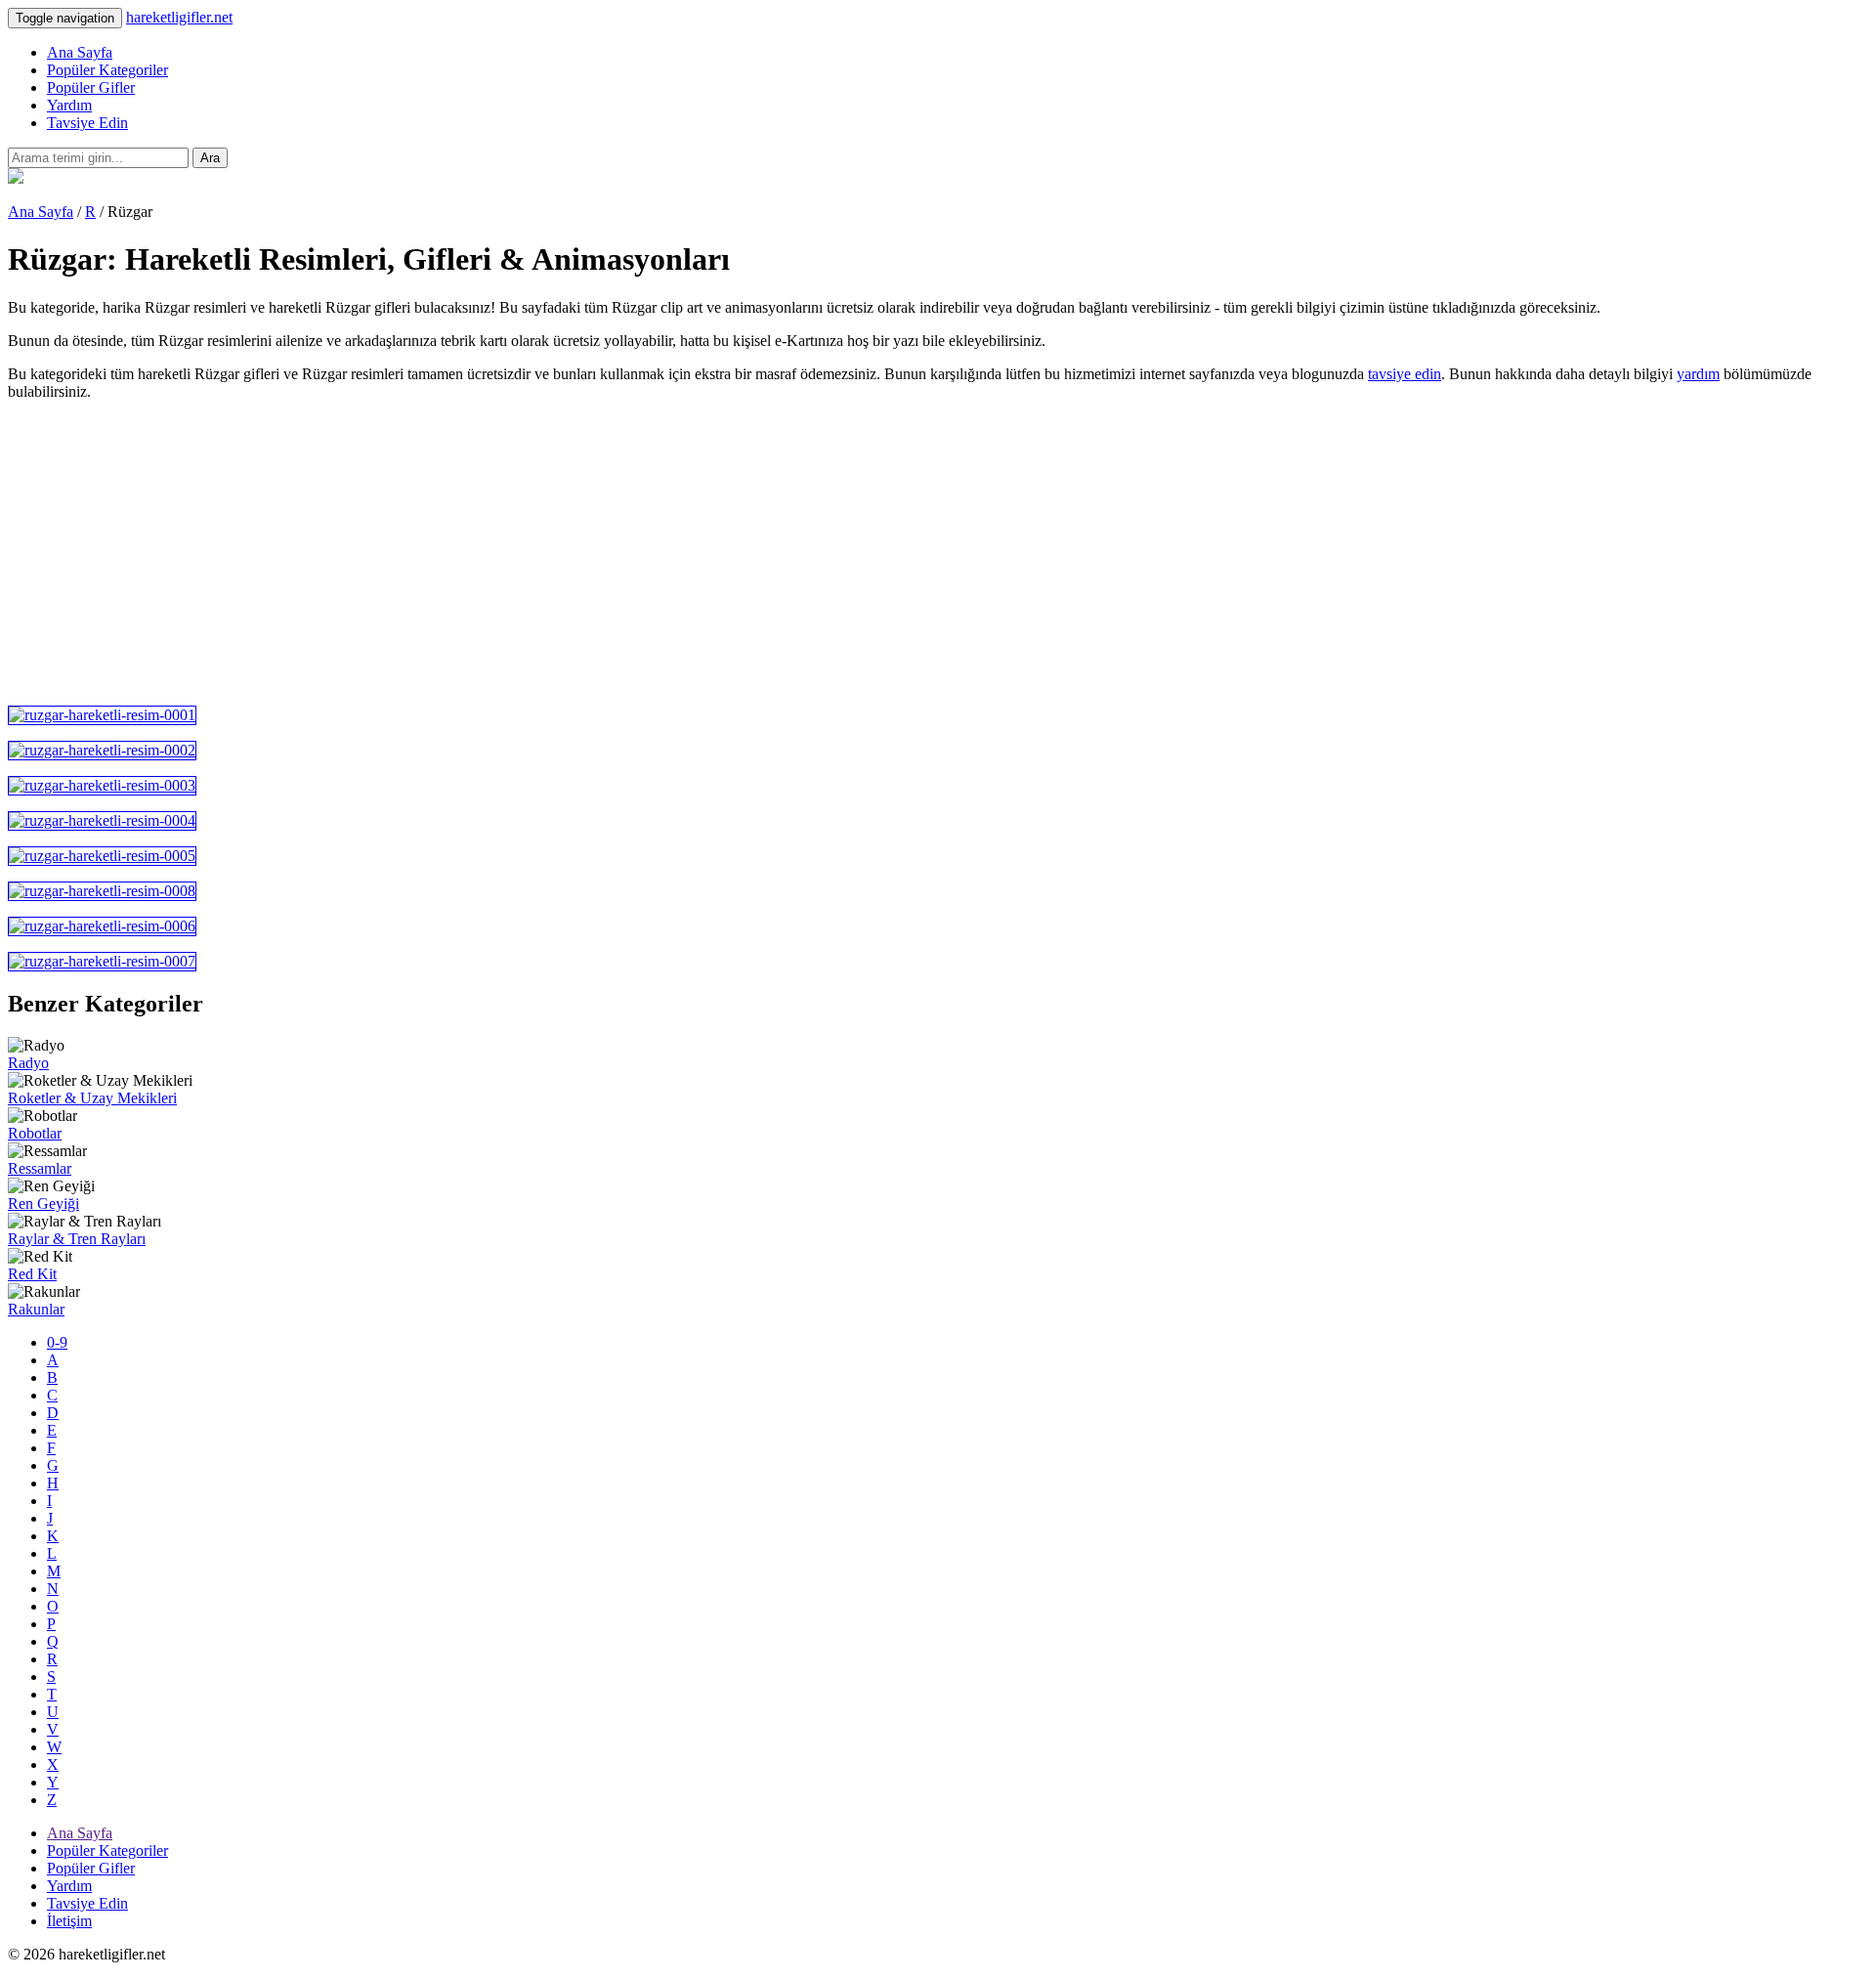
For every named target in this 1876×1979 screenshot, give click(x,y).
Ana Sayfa (80, 52)
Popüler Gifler (91, 87)
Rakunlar (36, 1309)
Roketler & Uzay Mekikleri (92, 1098)
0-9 (57, 1342)
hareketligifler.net (179, 17)
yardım (1698, 374)
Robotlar (35, 1133)
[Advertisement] (594, 553)
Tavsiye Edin (87, 123)
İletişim (69, 1921)
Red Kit (32, 1274)
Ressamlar (40, 1168)
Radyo (28, 1063)
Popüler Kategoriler (107, 70)
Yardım (69, 105)
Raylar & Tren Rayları (77, 1239)
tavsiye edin (1405, 374)
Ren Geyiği (43, 1204)
